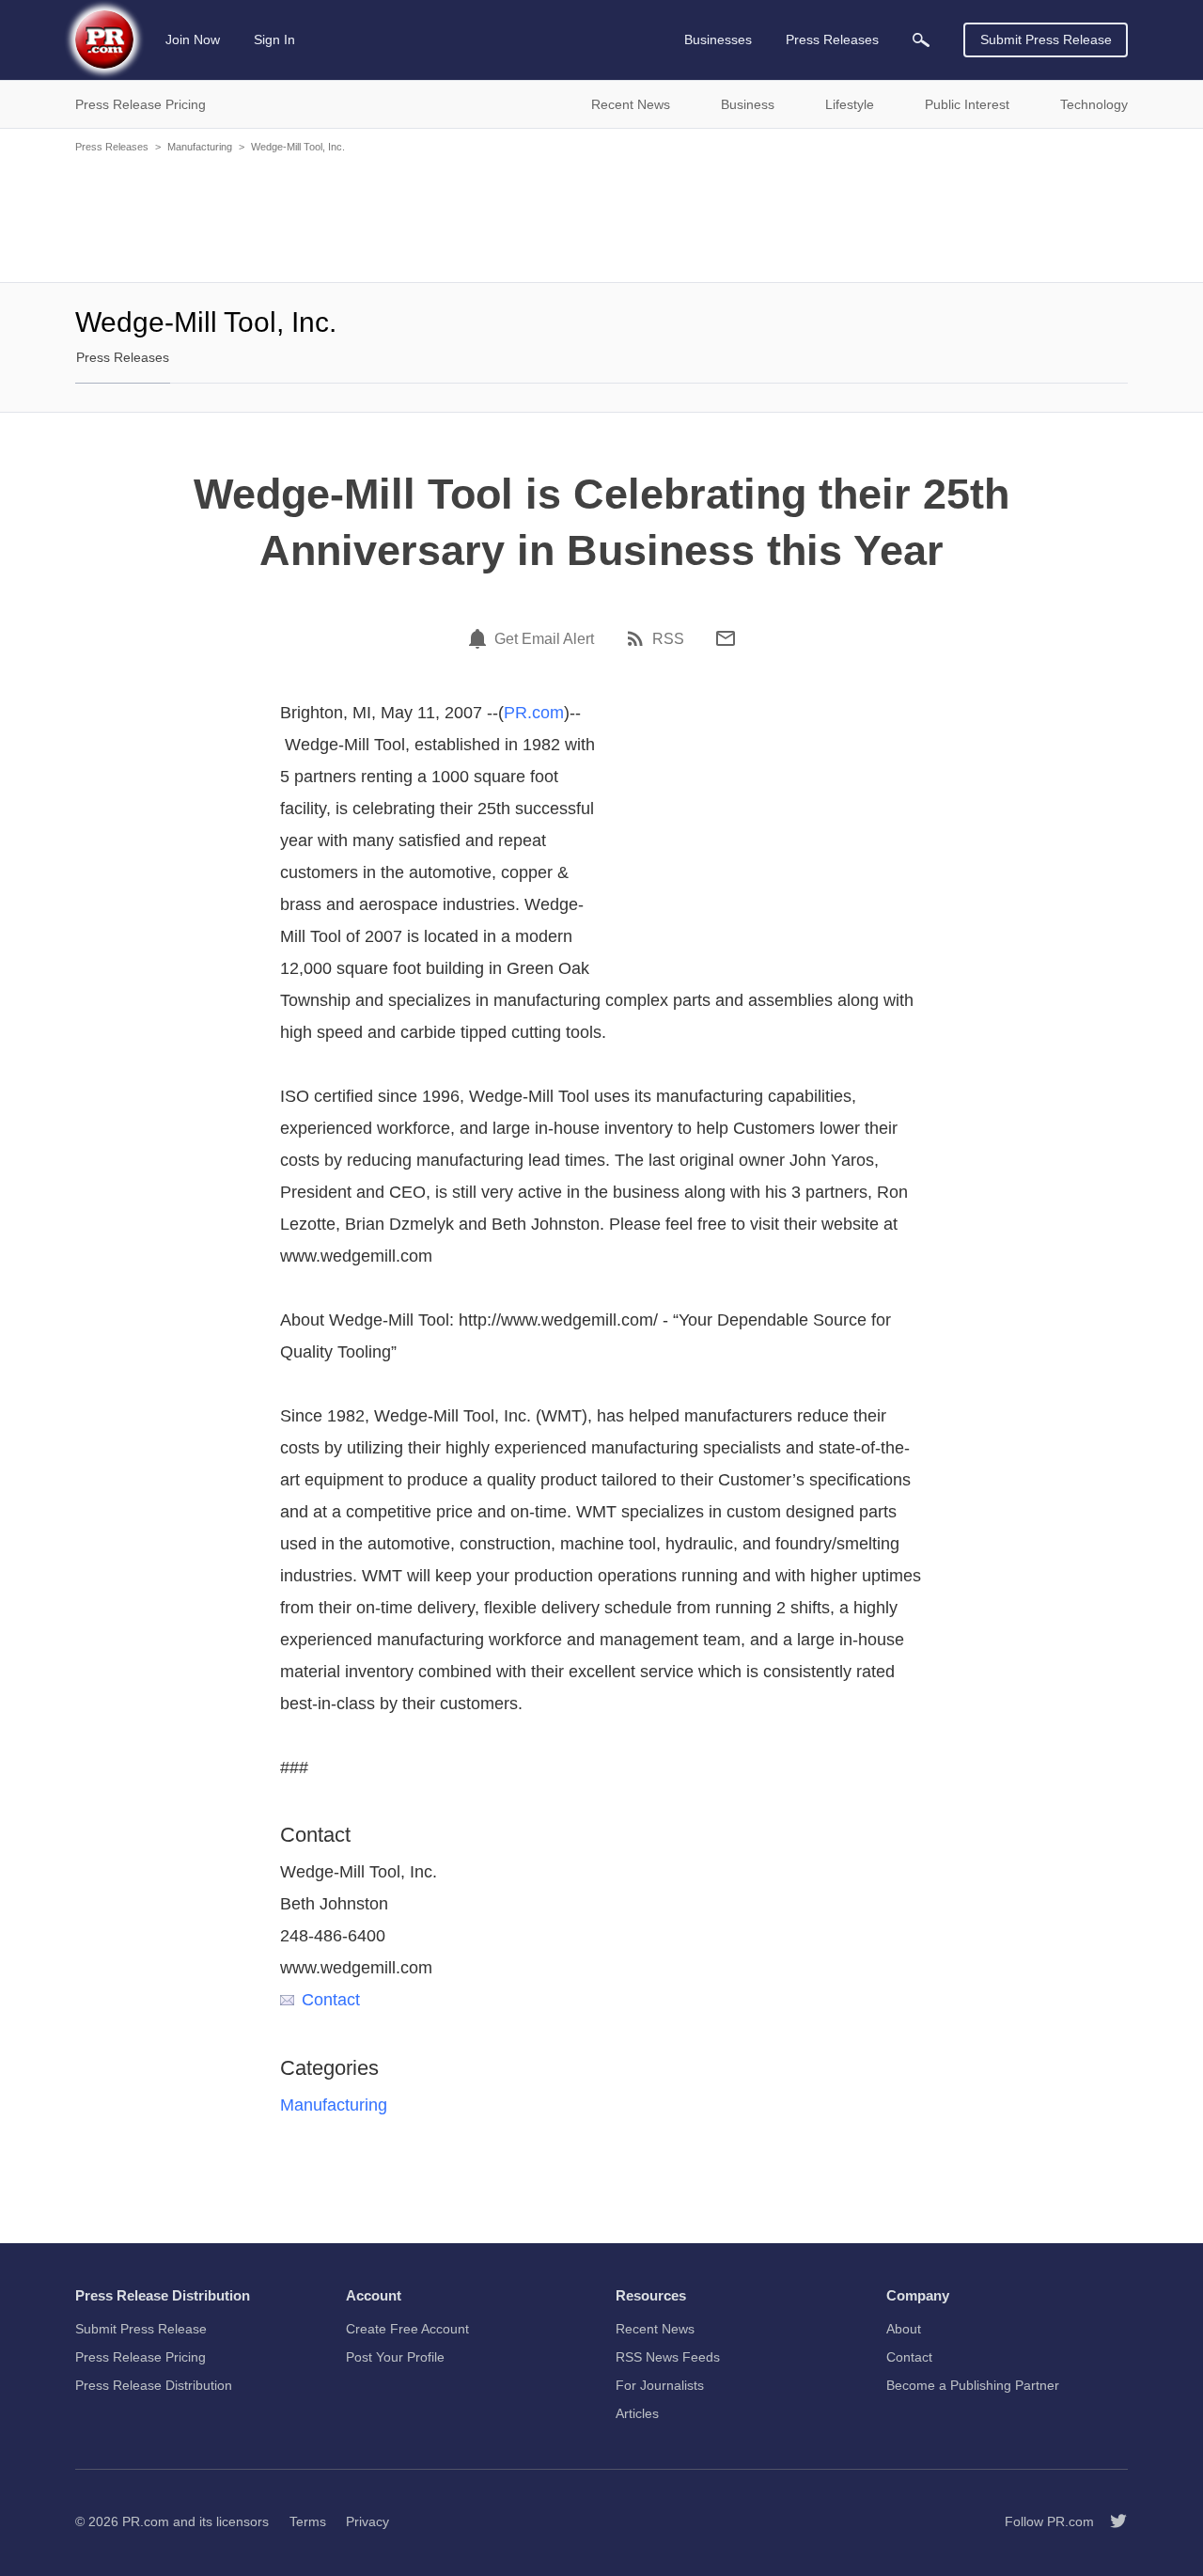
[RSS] (638, 638)
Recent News (655, 2329)
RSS (668, 639)
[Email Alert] (480, 638)
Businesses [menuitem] (718, 39)
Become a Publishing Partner (973, 2385)
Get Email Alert (544, 639)
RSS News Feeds (668, 2357)
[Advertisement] (601, 216)
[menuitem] (921, 40)
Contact (331, 2000)
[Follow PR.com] (1111, 2521)
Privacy (367, 2521)
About (904, 2329)
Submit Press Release (1046, 39)
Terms (308, 2521)
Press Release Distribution (154, 2385)
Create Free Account (407, 2329)
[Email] (726, 638)
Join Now (193, 39)
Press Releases (112, 147)
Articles (637, 2413)
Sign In (274, 39)
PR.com (534, 713)
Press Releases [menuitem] (832, 39)
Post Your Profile (395, 2357)
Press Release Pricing (141, 2357)
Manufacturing (200, 147)
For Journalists (660, 2385)
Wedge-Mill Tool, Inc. (298, 147)
